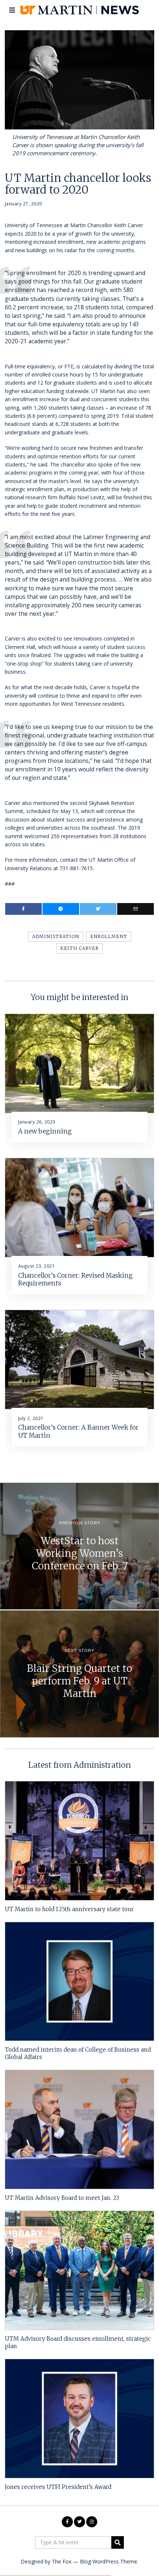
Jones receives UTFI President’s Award (58, 2487)
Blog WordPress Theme (109, 2561)
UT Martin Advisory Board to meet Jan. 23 (62, 2198)
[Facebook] (23, 909)
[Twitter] (98, 909)
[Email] (136, 909)
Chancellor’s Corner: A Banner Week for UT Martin (78, 1431)
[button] (118, 2542)
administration (56, 936)
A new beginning (45, 1131)
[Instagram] (92, 2522)
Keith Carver (79, 948)
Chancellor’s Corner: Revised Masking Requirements (75, 1280)
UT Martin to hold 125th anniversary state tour (69, 1909)
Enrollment (109, 936)
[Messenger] (61, 909)
